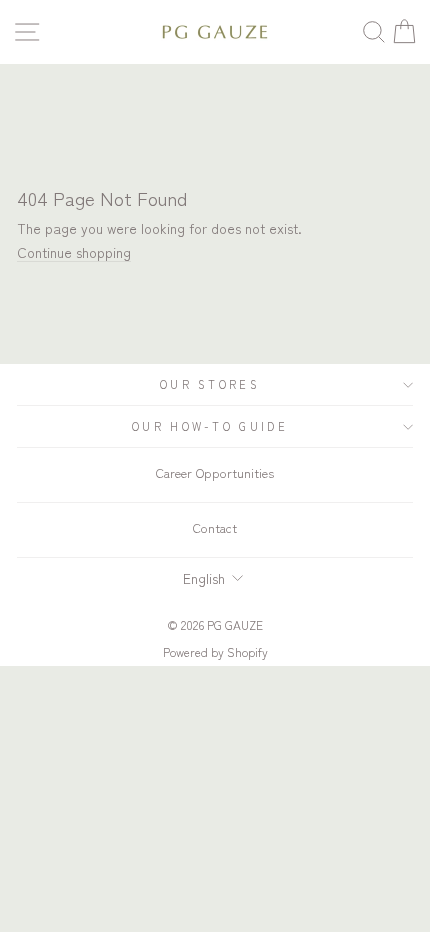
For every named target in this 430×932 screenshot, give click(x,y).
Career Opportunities (215, 472)
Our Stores (210, 384)
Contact (215, 527)
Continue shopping (74, 252)
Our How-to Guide (210, 426)
